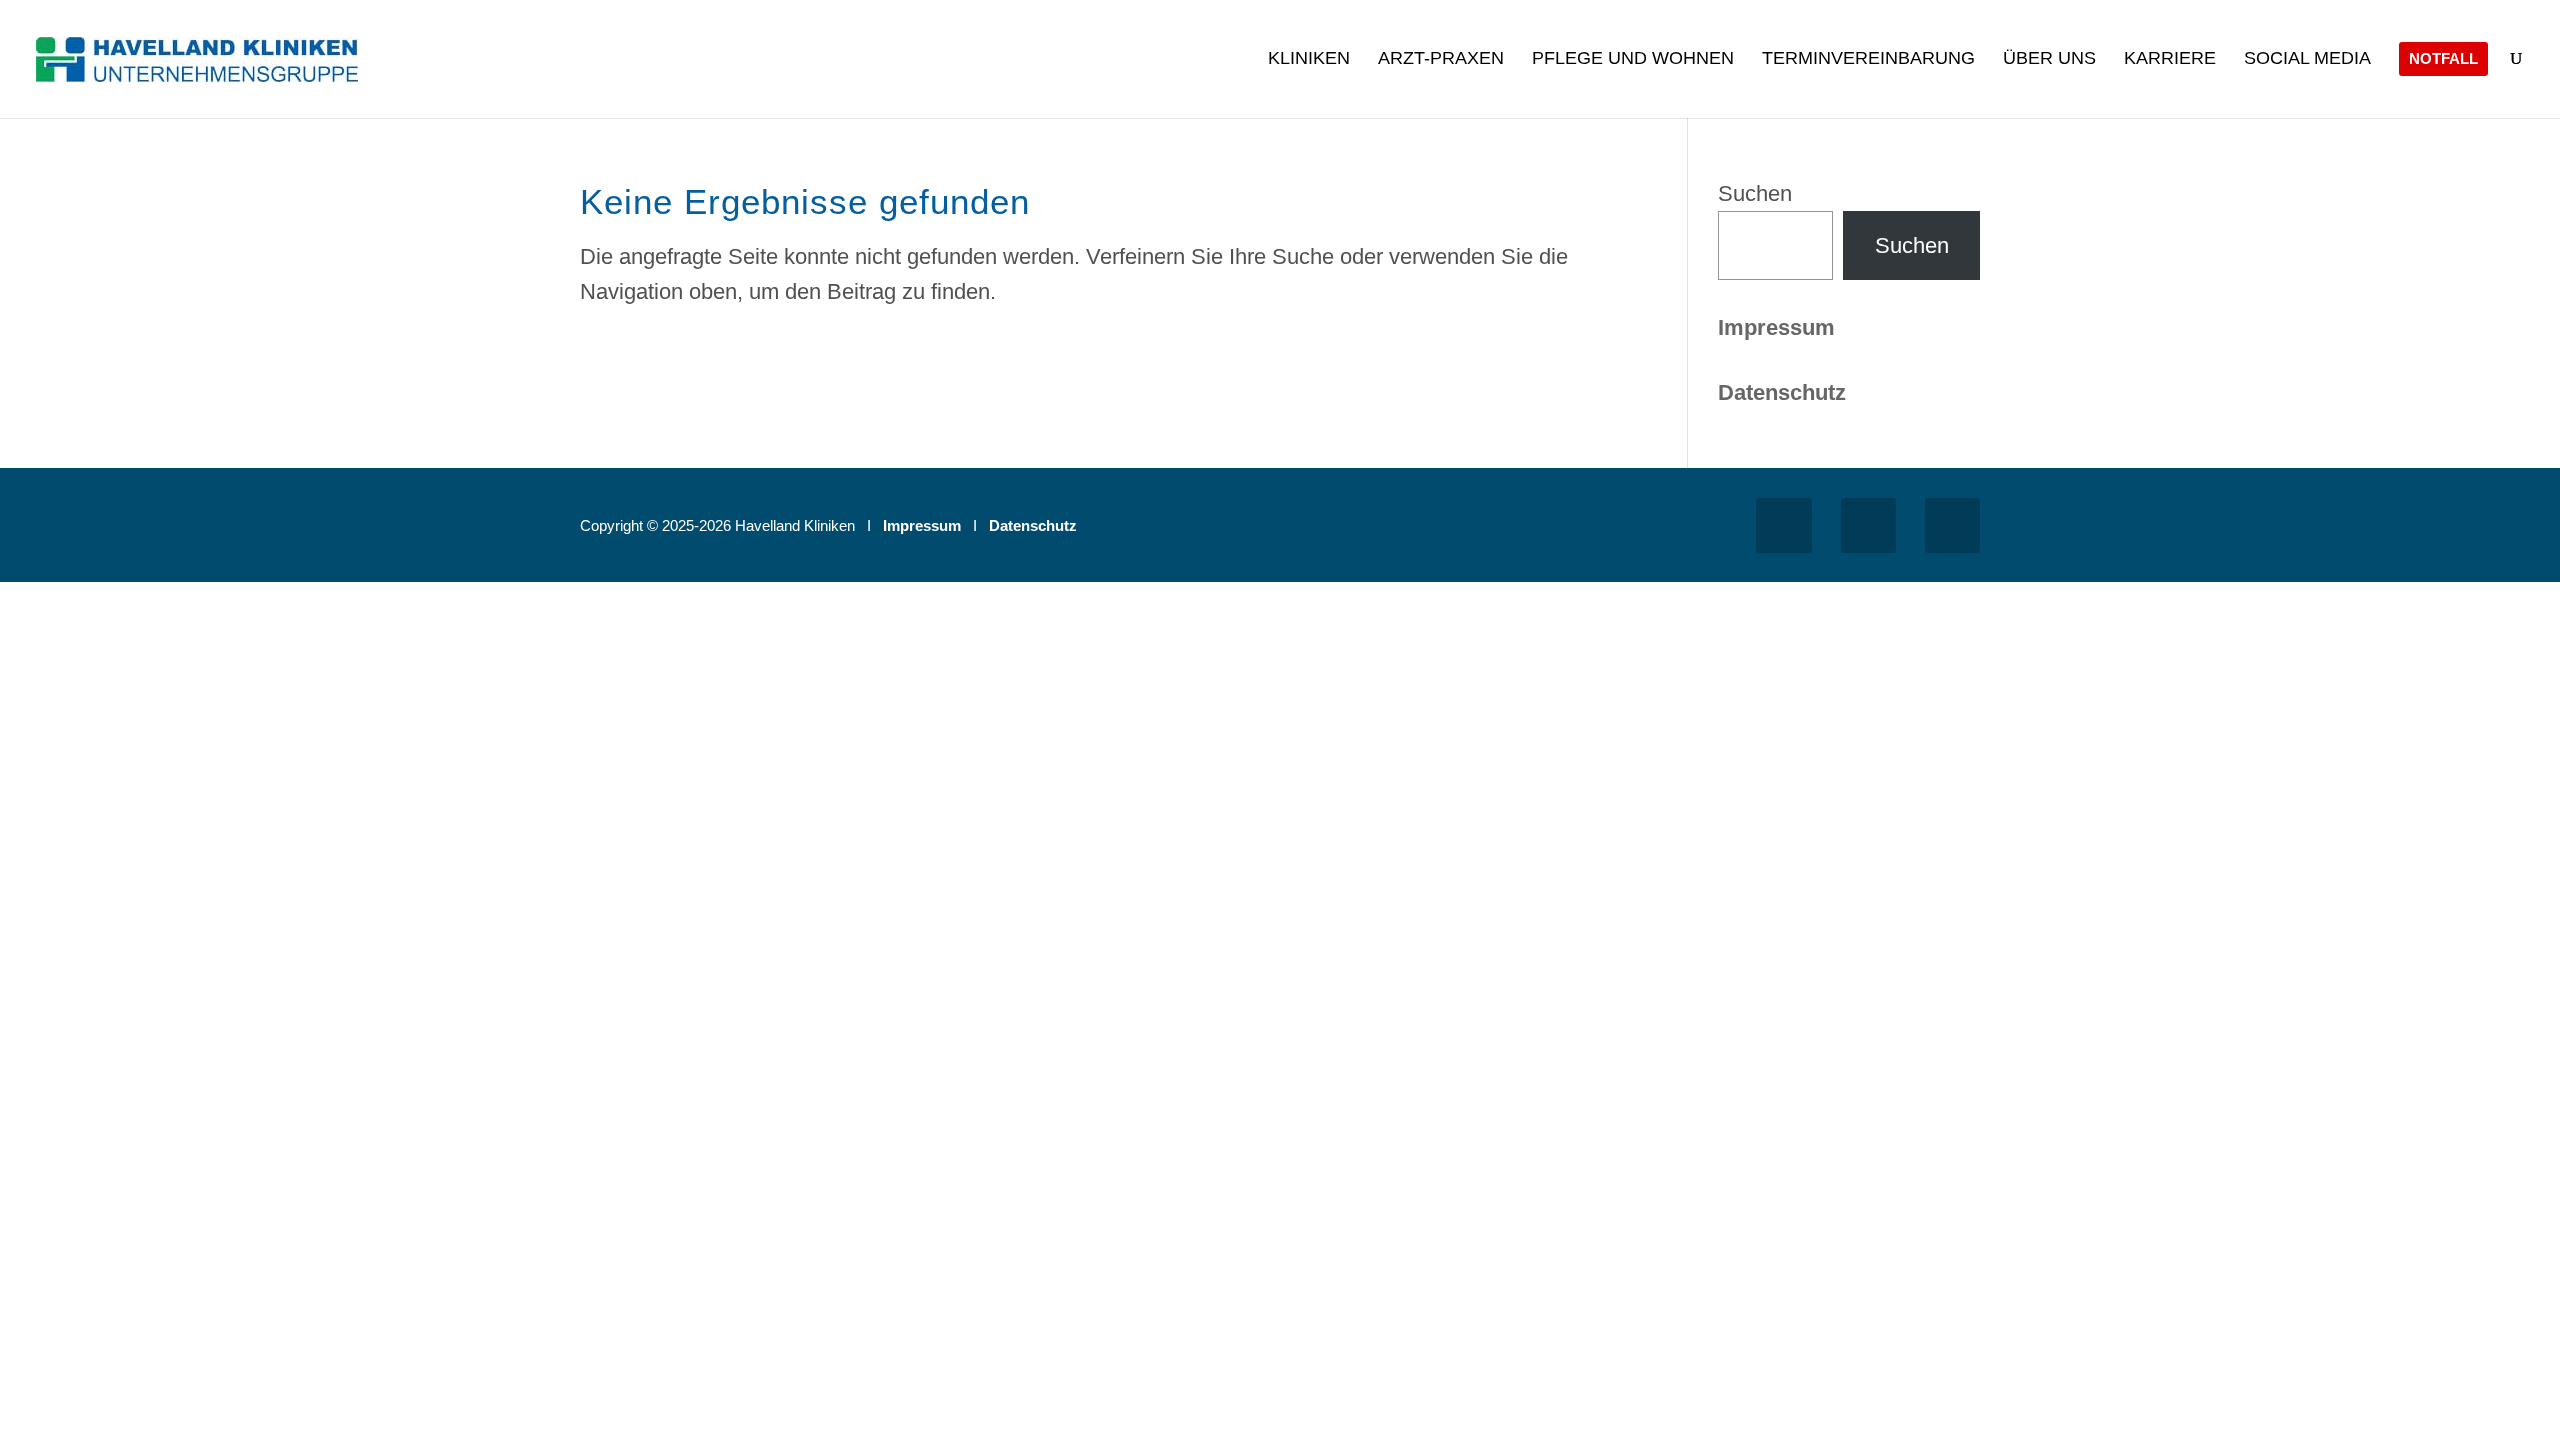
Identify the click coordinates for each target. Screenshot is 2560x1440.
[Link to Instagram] (1868, 525)
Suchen (1755, 193)
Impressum (1776, 327)
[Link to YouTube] (1952, 525)
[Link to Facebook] (1783, 525)
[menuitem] (1309, 83)
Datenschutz (1033, 525)
